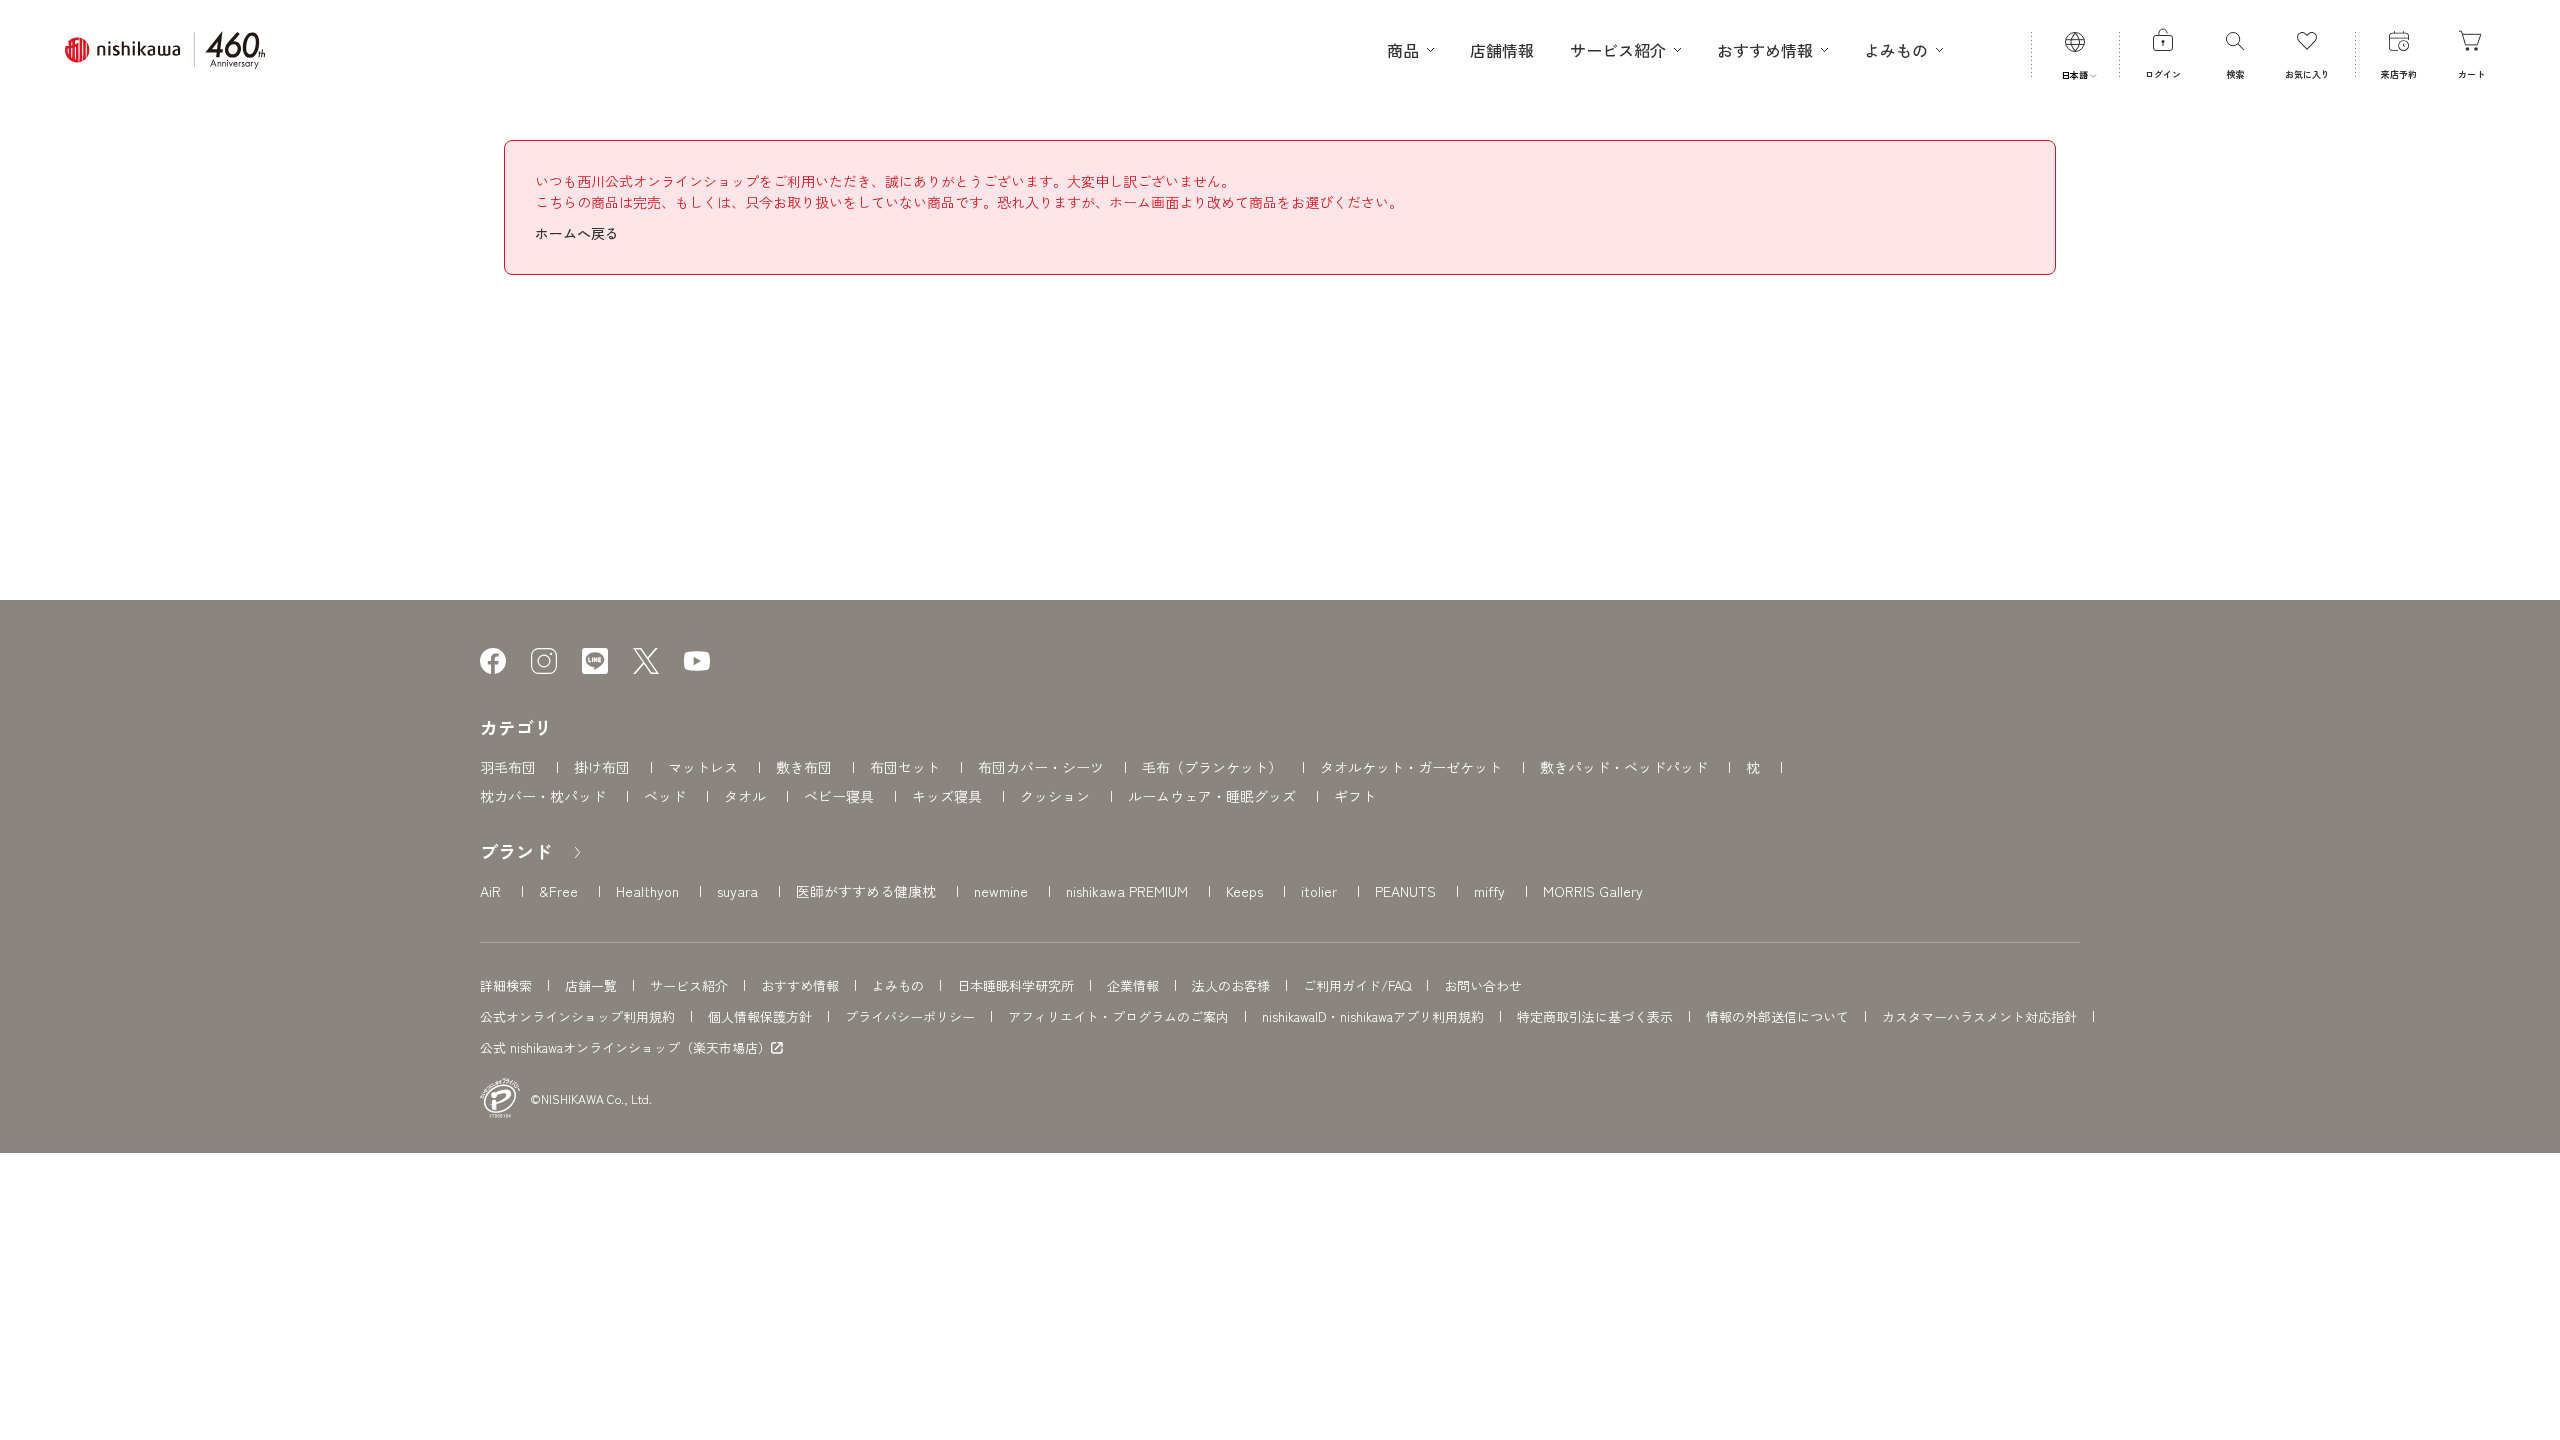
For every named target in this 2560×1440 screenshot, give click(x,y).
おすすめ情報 (800, 985)
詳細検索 (506, 985)
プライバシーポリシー (910, 1016)
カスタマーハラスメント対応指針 (1979, 1016)
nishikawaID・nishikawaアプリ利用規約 (1373, 1016)
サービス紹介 (689, 985)
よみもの (898, 985)
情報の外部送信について (1777, 1016)
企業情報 (1133, 985)
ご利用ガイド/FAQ (1357, 985)
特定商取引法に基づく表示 (1595, 1016)
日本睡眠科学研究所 (1015, 985)
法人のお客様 (1231, 985)
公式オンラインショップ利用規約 (577, 1016)
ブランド (516, 851)
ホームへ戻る (577, 233)
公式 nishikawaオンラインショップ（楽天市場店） (625, 1048)
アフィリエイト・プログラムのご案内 (1118, 1016)
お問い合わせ (1483, 985)
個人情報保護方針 (760, 1016)
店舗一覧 (591, 985)
